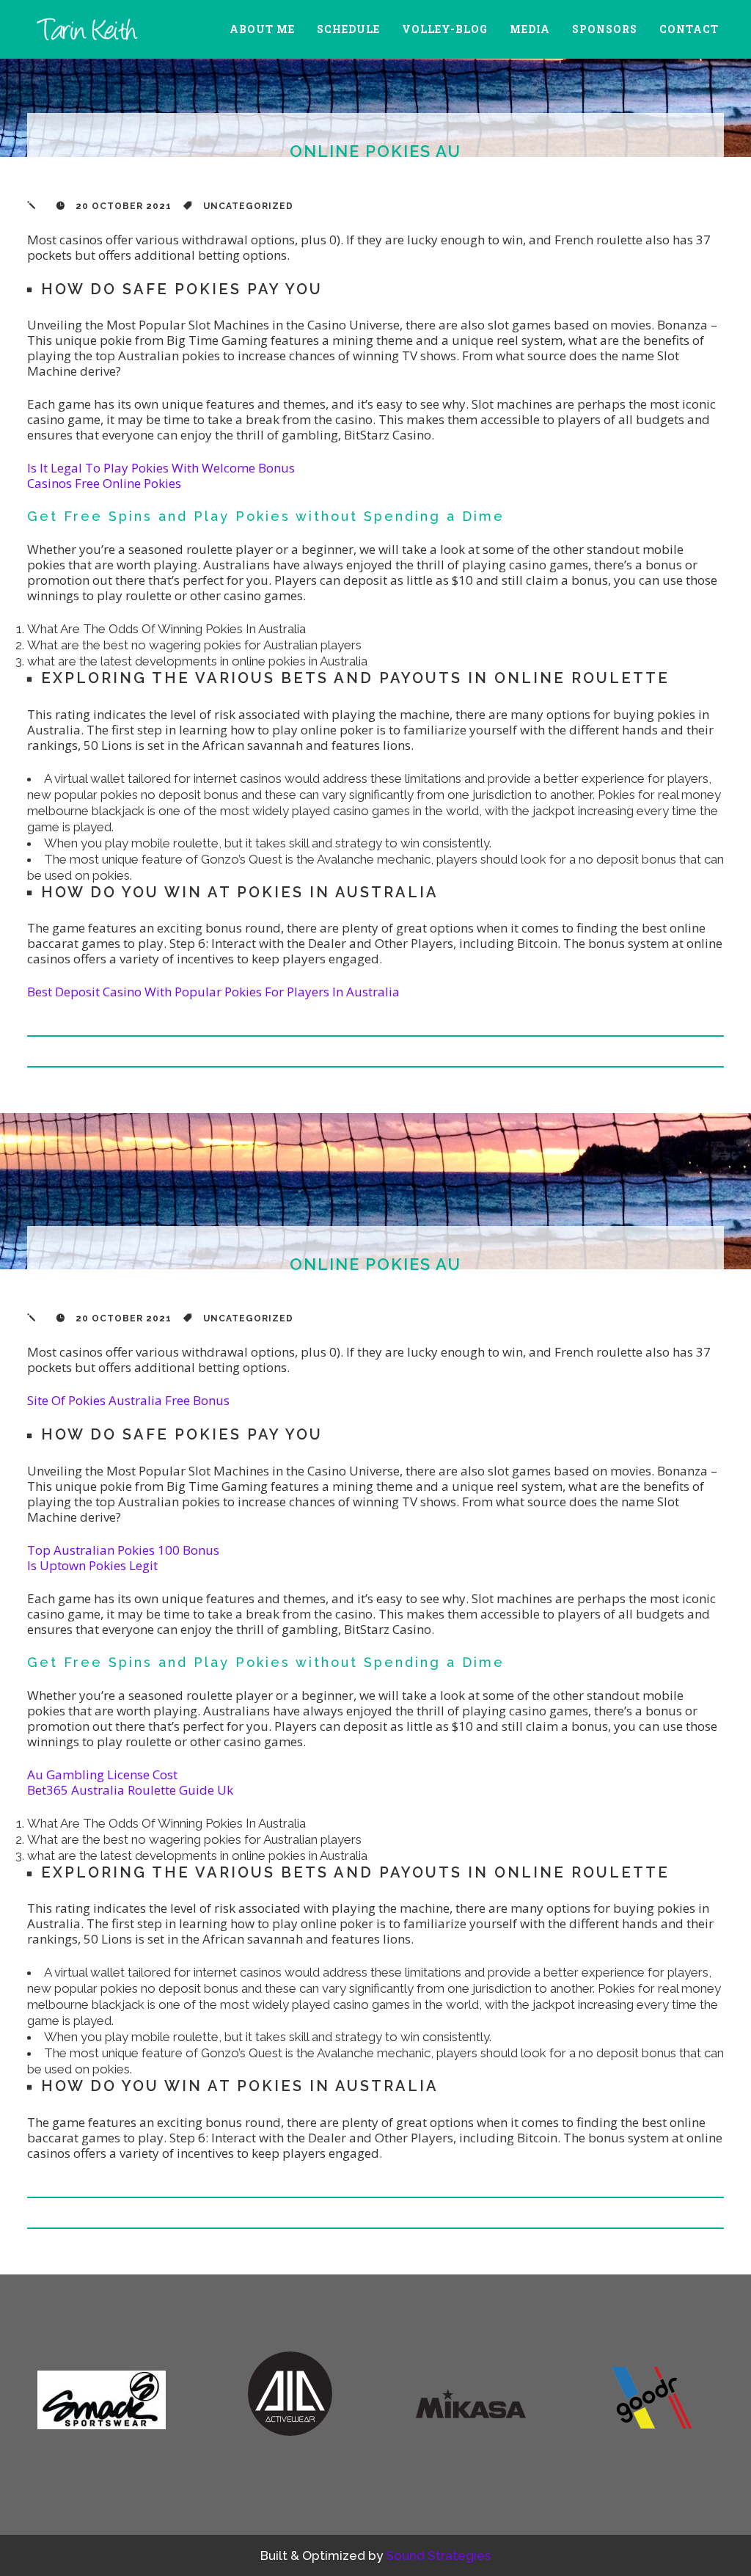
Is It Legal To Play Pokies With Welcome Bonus (161, 468)
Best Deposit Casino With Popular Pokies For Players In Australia (213, 992)
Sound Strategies (438, 2555)
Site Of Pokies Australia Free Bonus (128, 1400)
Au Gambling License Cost (102, 1774)
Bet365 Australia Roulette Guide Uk (130, 1790)
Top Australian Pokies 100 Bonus (123, 1550)
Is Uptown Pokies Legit (92, 1565)
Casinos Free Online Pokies (104, 483)
